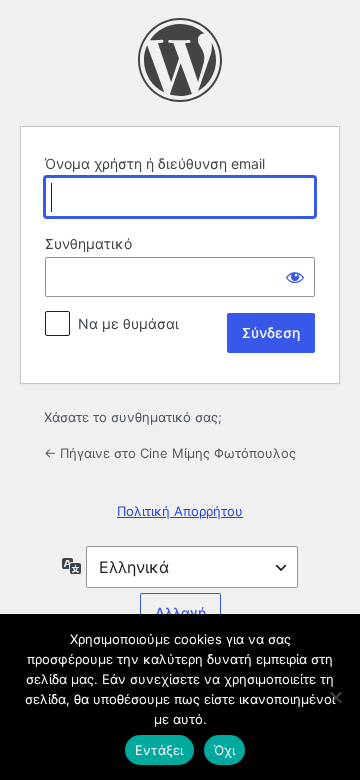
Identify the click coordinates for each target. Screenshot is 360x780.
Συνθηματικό (88, 243)
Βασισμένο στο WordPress (180, 60)
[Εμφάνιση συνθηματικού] (295, 277)
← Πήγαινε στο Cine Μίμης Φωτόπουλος (170, 453)
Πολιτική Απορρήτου (180, 511)
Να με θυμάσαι (128, 323)
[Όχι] (335, 697)
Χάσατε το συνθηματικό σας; (133, 417)
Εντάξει (159, 750)
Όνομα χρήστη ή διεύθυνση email (155, 163)
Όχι (225, 750)
